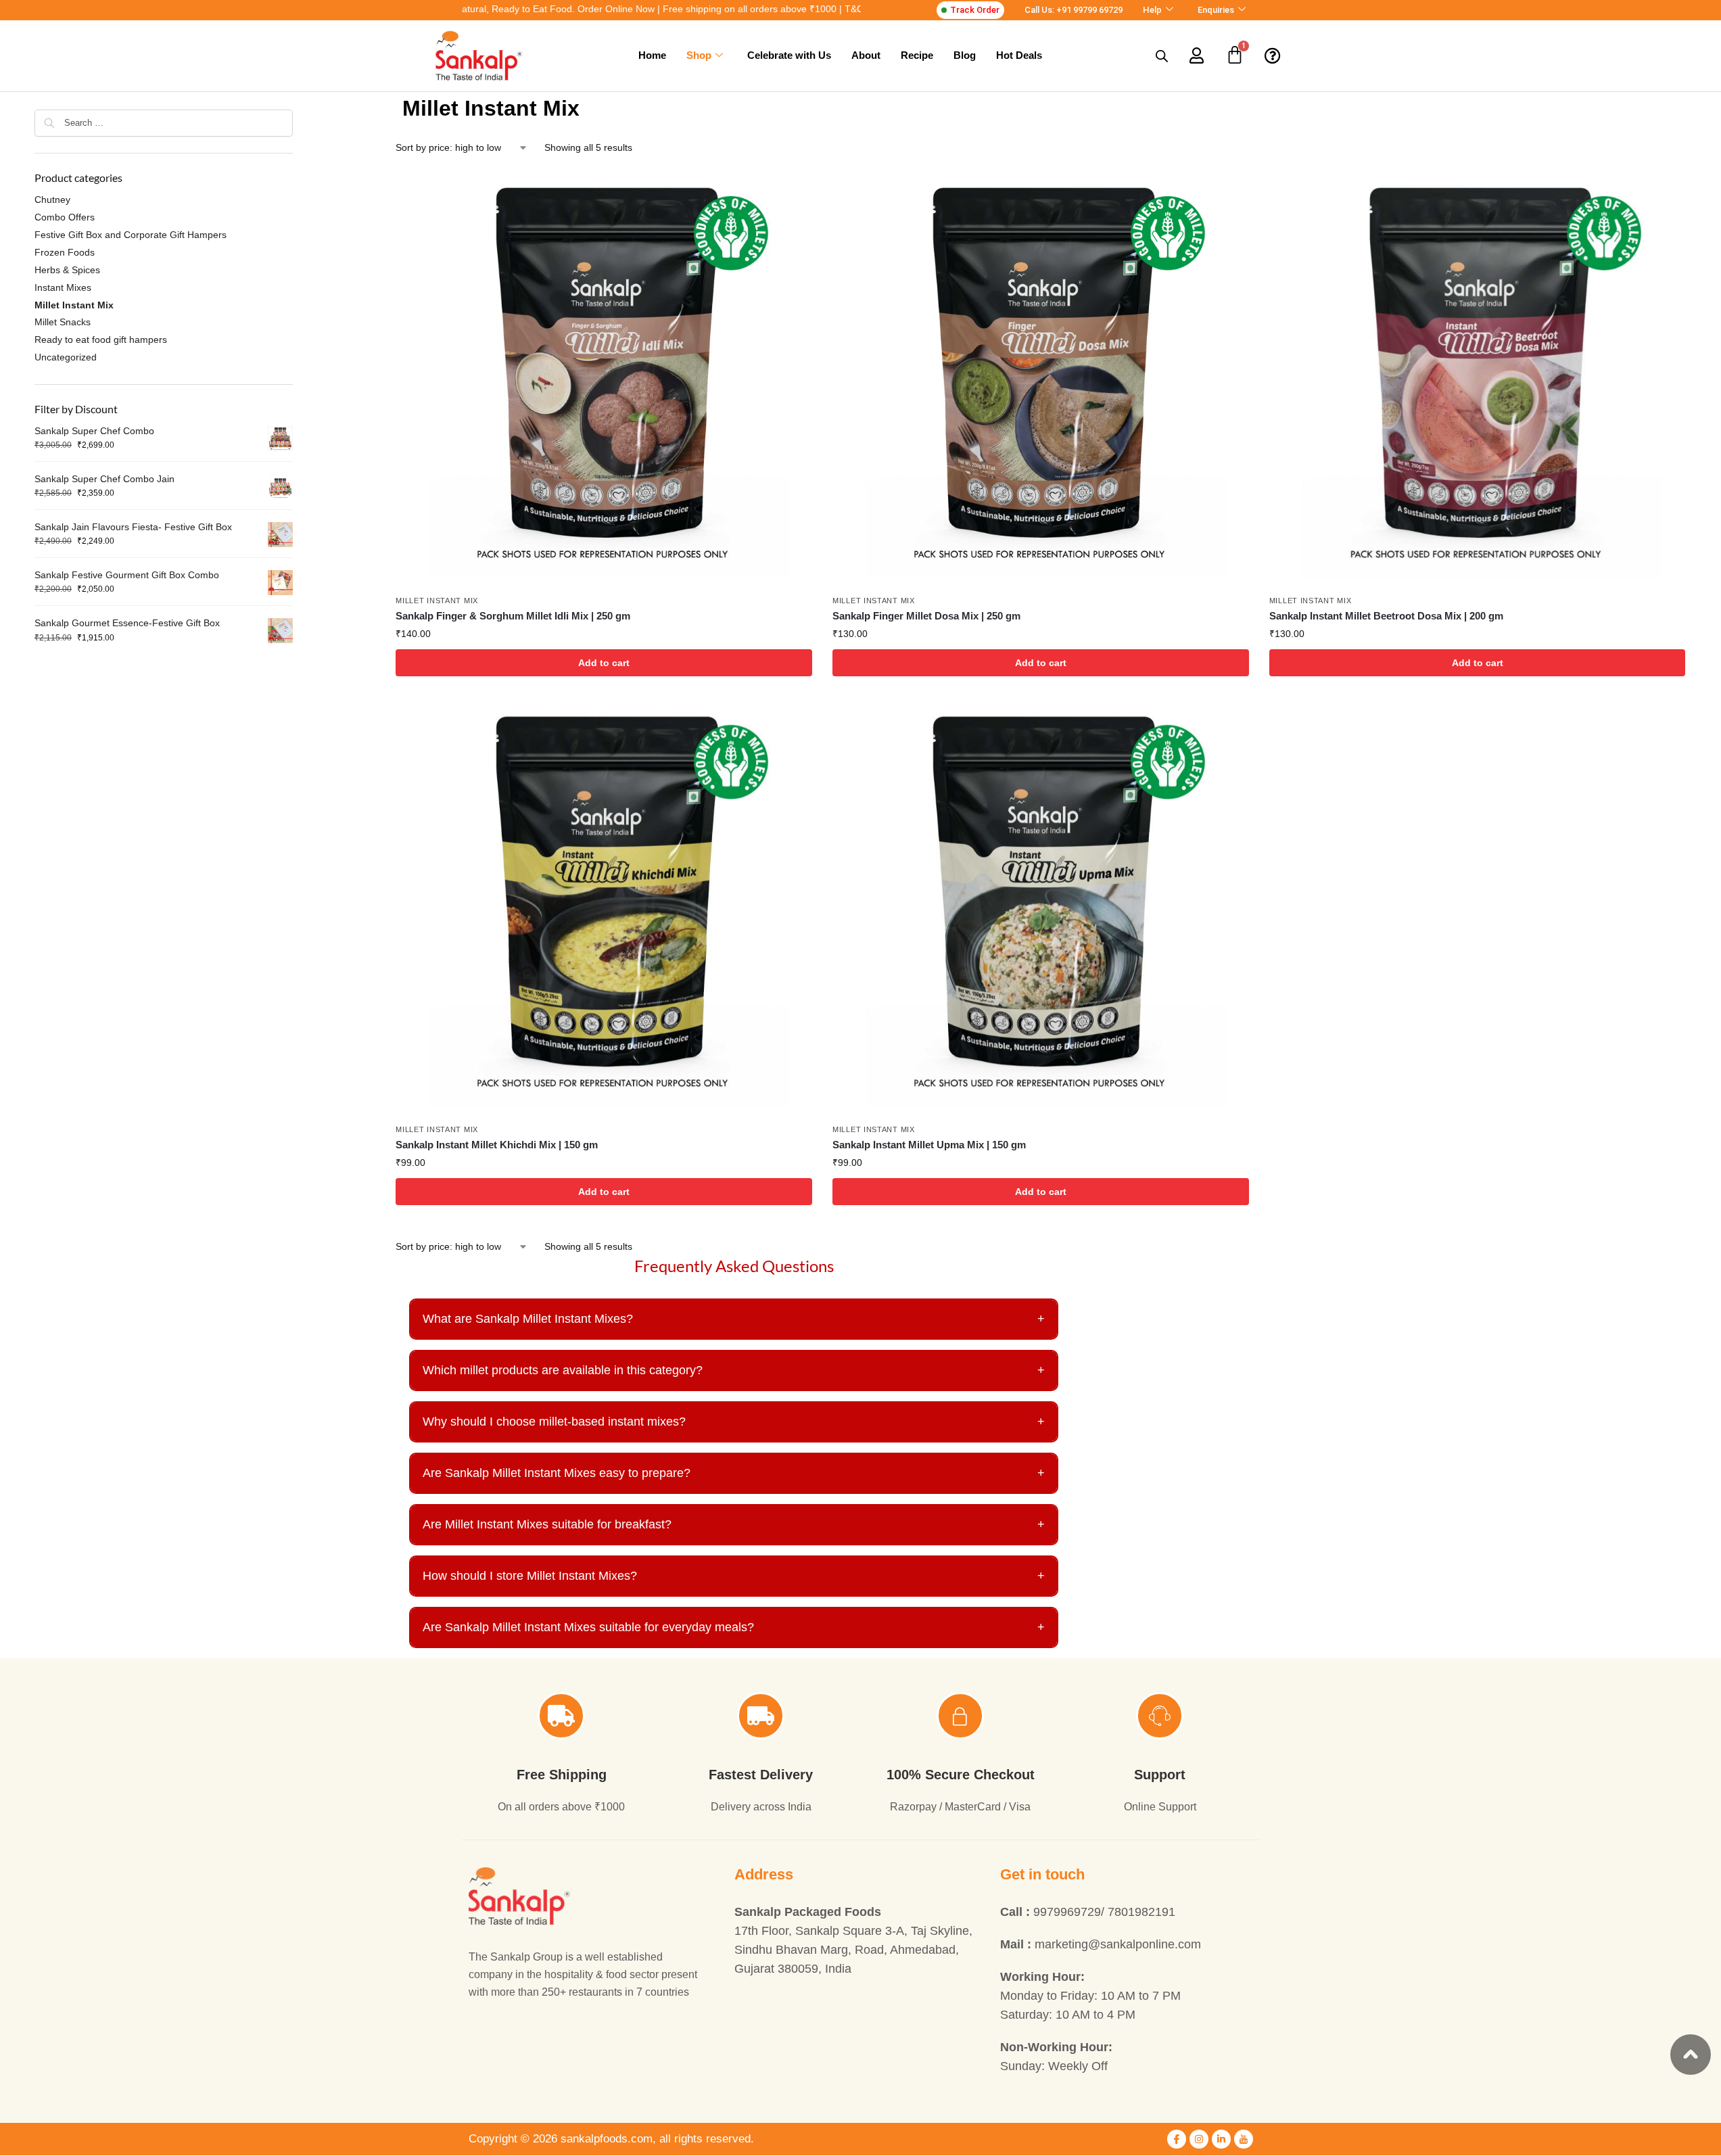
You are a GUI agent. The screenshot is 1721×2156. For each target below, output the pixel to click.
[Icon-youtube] (1244, 2139)
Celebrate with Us (789, 55)
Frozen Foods (65, 252)
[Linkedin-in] (1221, 2139)
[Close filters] (297, 100)
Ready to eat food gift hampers (101, 339)
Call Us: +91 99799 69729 (1074, 10)
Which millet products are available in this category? (734, 1370)
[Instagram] (1199, 2139)
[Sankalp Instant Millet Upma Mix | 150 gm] (1041, 908)
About (866, 55)
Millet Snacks (63, 322)
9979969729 (1067, 1912)
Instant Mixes (63, 287)
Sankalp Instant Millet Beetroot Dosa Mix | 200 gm (1386, 616)
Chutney (52, 200)
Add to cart (604, 663)
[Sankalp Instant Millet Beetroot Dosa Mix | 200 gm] (1478, 379)
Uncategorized (66, 357)
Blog (965, 55)
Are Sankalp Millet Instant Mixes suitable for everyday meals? (734, 1627)
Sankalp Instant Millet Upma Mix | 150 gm (929, 1145)
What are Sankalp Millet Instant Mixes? (734, 1319)
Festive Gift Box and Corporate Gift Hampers (131, 235)
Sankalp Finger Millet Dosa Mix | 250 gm (926, 616)
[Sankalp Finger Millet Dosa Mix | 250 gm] (1041, 379)
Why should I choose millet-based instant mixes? (734, 1422)
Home (652, 55)
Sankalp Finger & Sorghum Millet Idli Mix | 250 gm (513, 616)
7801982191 (1141, 1912)
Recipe (917, 55)
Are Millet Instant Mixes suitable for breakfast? (734, 1524)
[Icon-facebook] (1177, 2139)
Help (1152, 10)
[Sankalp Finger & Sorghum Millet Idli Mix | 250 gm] (604, 379)
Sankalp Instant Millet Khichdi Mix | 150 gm (497, 1145)
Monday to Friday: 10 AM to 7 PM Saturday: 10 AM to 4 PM (1090, 1996)
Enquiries (1216, 10)
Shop (699, 55)
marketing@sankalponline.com (1101, 1944)
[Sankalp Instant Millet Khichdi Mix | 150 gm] (604, 908)
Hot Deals (1019, 55)
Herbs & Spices (67, 270)
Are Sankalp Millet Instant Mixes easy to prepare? (734, 1473)
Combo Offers (65, 217)
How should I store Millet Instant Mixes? (734, 1576)
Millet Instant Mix (437, 601)
